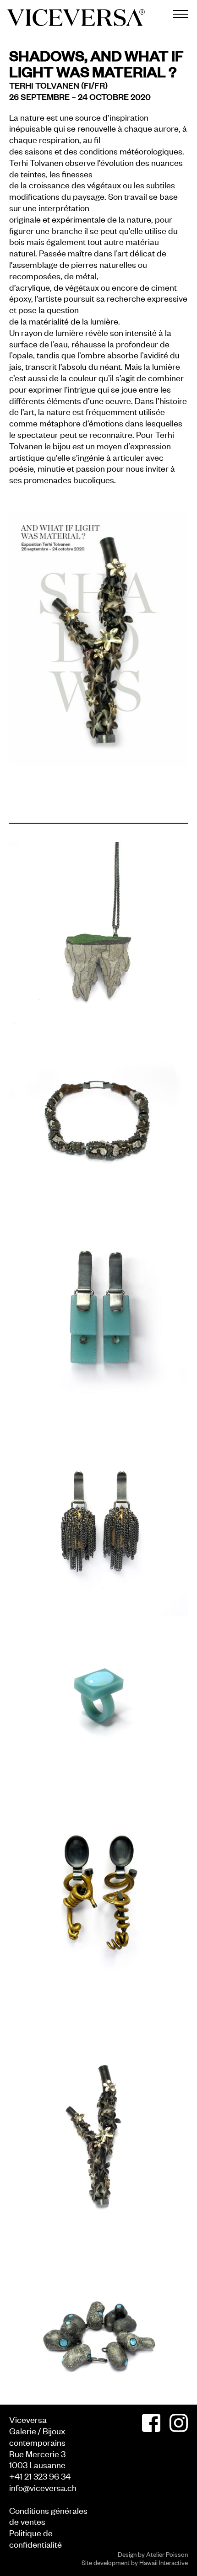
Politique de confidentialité (36, 2538)
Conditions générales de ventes (48, 2516)
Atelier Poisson (167, 2554)
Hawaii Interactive (164, 2562)
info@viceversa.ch (43, 2487)
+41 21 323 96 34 (40, 2476)
